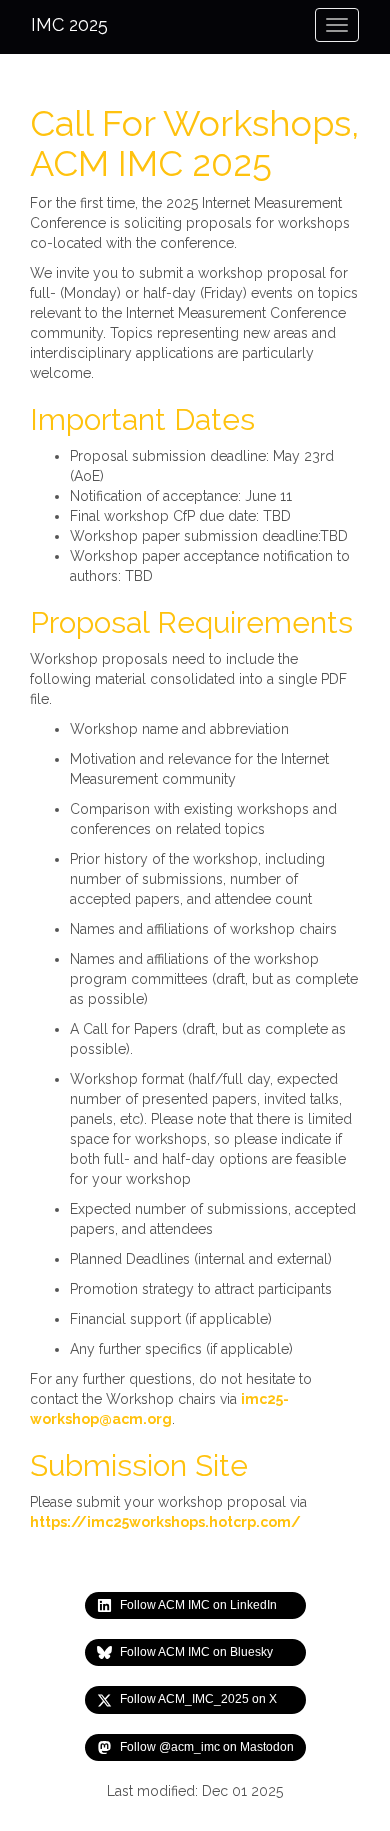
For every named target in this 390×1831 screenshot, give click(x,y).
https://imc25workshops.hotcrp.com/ (165, 1522)
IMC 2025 (69, 24)
